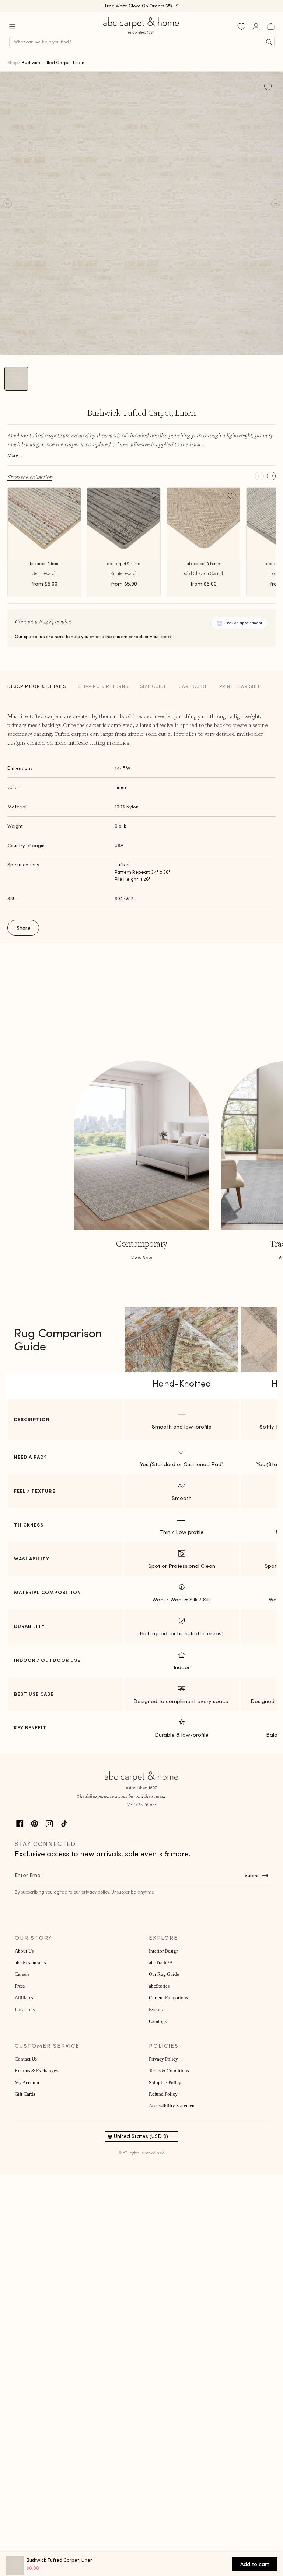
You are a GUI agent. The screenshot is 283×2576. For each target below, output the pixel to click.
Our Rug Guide (164, 1974)
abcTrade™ (160, 1963)
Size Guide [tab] (153, 686)
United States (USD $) (141, 2136)
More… (15, 455)
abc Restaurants (30, 1963)
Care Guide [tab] (193, 686)
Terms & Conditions (169, 2071)
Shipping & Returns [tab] (103, 686)
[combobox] (142, 42)
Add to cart (255, 2564)
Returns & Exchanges (36, 2071)
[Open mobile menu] (12, 27)
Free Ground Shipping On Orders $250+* (142, 6)
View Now (142, 1258)
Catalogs (158, 2021)
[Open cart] (271, 27)
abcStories (159, 1986)
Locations (25, 2010)
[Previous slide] (259, 476)
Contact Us (26, 2059)
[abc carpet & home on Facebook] (20, 1823)
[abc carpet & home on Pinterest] (35, 1823)
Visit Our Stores (141, 1804)
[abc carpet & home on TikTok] (64, 1823)
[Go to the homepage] (141, 34)
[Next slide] (271, 476)
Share (24, 928)
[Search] (269, 42)
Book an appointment (244, 623)
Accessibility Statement (172, 2106)
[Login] (256, 27)
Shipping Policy (165, 2083)
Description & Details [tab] (37, 686)
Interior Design (164, 1951)
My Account (27, 2083)
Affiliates (24, 1998)
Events (156, 2010)
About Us (24, 1951)
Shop (13, 62)
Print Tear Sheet (242, 686)
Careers (22, 1974)
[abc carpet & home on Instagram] (49, 1823)
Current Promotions (168, 1998)
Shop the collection (30, 477)
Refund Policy (163, 2094)
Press (20, 1986)
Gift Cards (25, 2094)
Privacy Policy (163, 2059)
